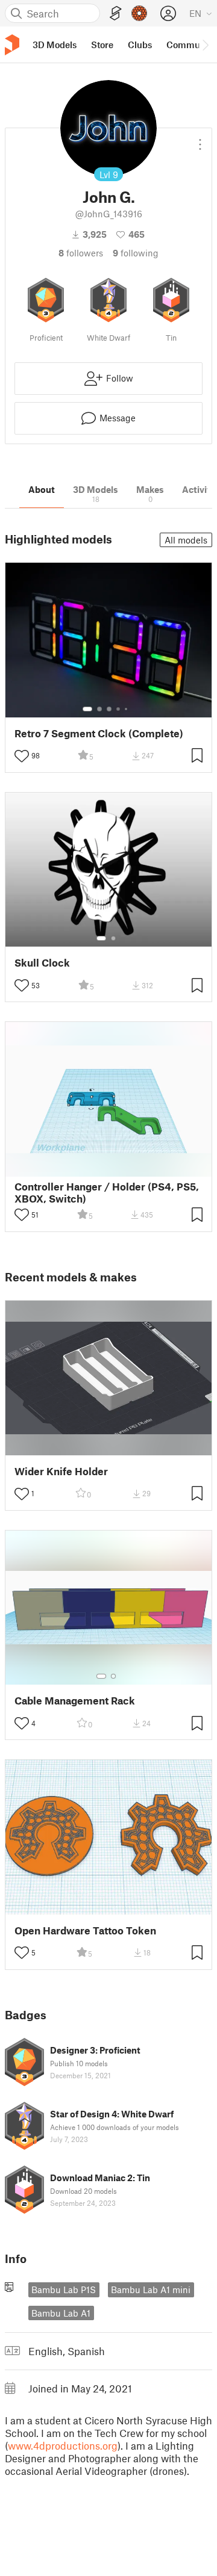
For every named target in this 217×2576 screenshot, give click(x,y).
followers (81, 253)
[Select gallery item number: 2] (99, 709)
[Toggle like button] (22, 756)
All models (186, 540)
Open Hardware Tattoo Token (85, 1930)
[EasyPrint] (116, 14)
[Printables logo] (12, 45)
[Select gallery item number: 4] (119, 709)
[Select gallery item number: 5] (127, 709)
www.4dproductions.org (63, 2445)
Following (136, 253)
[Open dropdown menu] (200, 140)
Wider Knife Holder (61, 1471)
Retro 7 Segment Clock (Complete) (99, 733)
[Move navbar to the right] (205, 45)
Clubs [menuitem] (140, 45)
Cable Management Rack (75, 1701)
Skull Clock (42, 963)
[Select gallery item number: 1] (87, 709)
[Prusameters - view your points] (139, 13)
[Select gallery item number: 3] (109, 709)
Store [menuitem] (102, 45)
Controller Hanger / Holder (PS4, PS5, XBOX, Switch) (107, 1192)
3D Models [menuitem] (55, 45)
